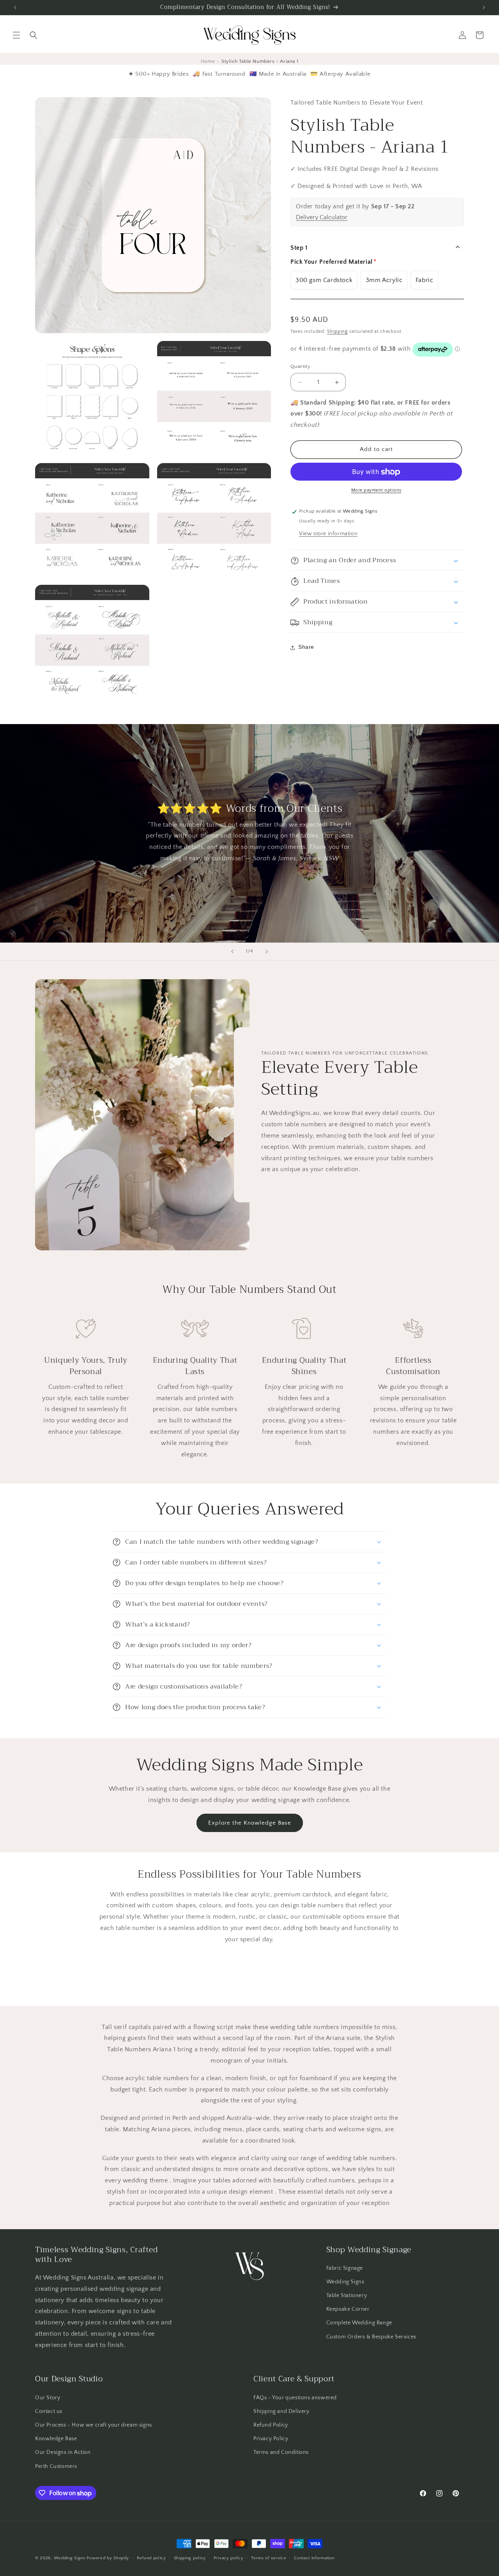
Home (208, 61)
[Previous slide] (232, 952)
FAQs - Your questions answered (295, 2398)
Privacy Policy (271, 2439)
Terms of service (269, 2558)
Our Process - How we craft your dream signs (94, 2425)
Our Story (48, 2398)
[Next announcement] (484, 7)
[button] (16, 35)
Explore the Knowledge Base (250, 1823)
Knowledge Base (56, 2439)
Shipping (337, 331)
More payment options (376, 491)
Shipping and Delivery (281, 2411)
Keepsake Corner (348, 2309)
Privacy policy (229, 2558)
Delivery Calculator (322, 217)
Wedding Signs (345, 2282)
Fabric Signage (345, 2268)
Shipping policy (190, 2558)
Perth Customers (56, 2466)
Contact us (49, 2411)
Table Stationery (347, 2295)
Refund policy (151, 2558)
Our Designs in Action (63, 2452)
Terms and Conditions (281, 2452)
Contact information (314, 2558)
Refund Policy (271, 2425)
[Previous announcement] (15, 7)
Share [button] (306, 647)
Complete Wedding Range (359, 2323)
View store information (328, 534)
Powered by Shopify (108, 2558)
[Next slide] (267, 952)
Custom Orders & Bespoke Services (371, 2337)
